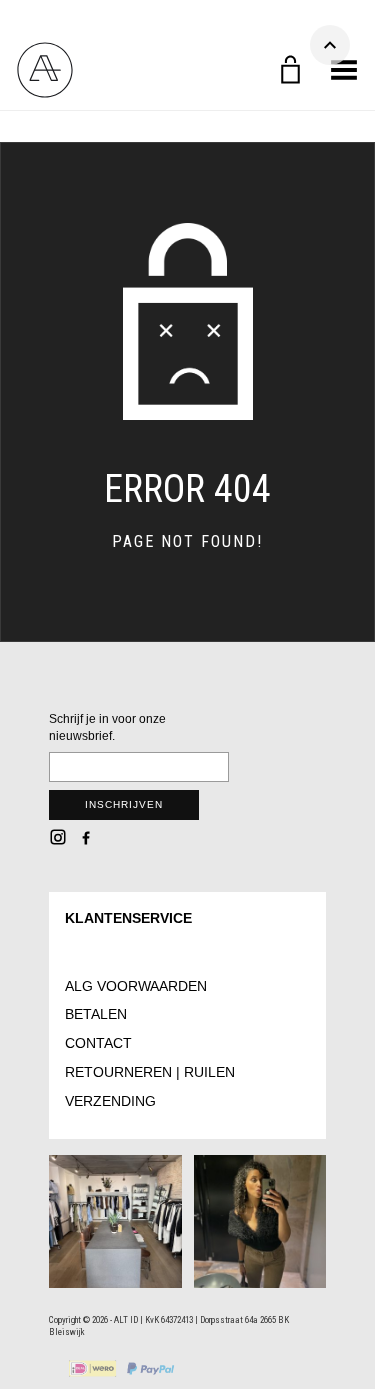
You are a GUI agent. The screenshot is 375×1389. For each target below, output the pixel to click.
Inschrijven (124, 804)
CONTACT (98, 1043)
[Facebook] (86, 837)
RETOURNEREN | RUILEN (150, 1072)
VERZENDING (110, 1101)
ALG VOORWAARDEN (136, 986)
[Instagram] (58, 837)
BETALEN (96, 1014)
